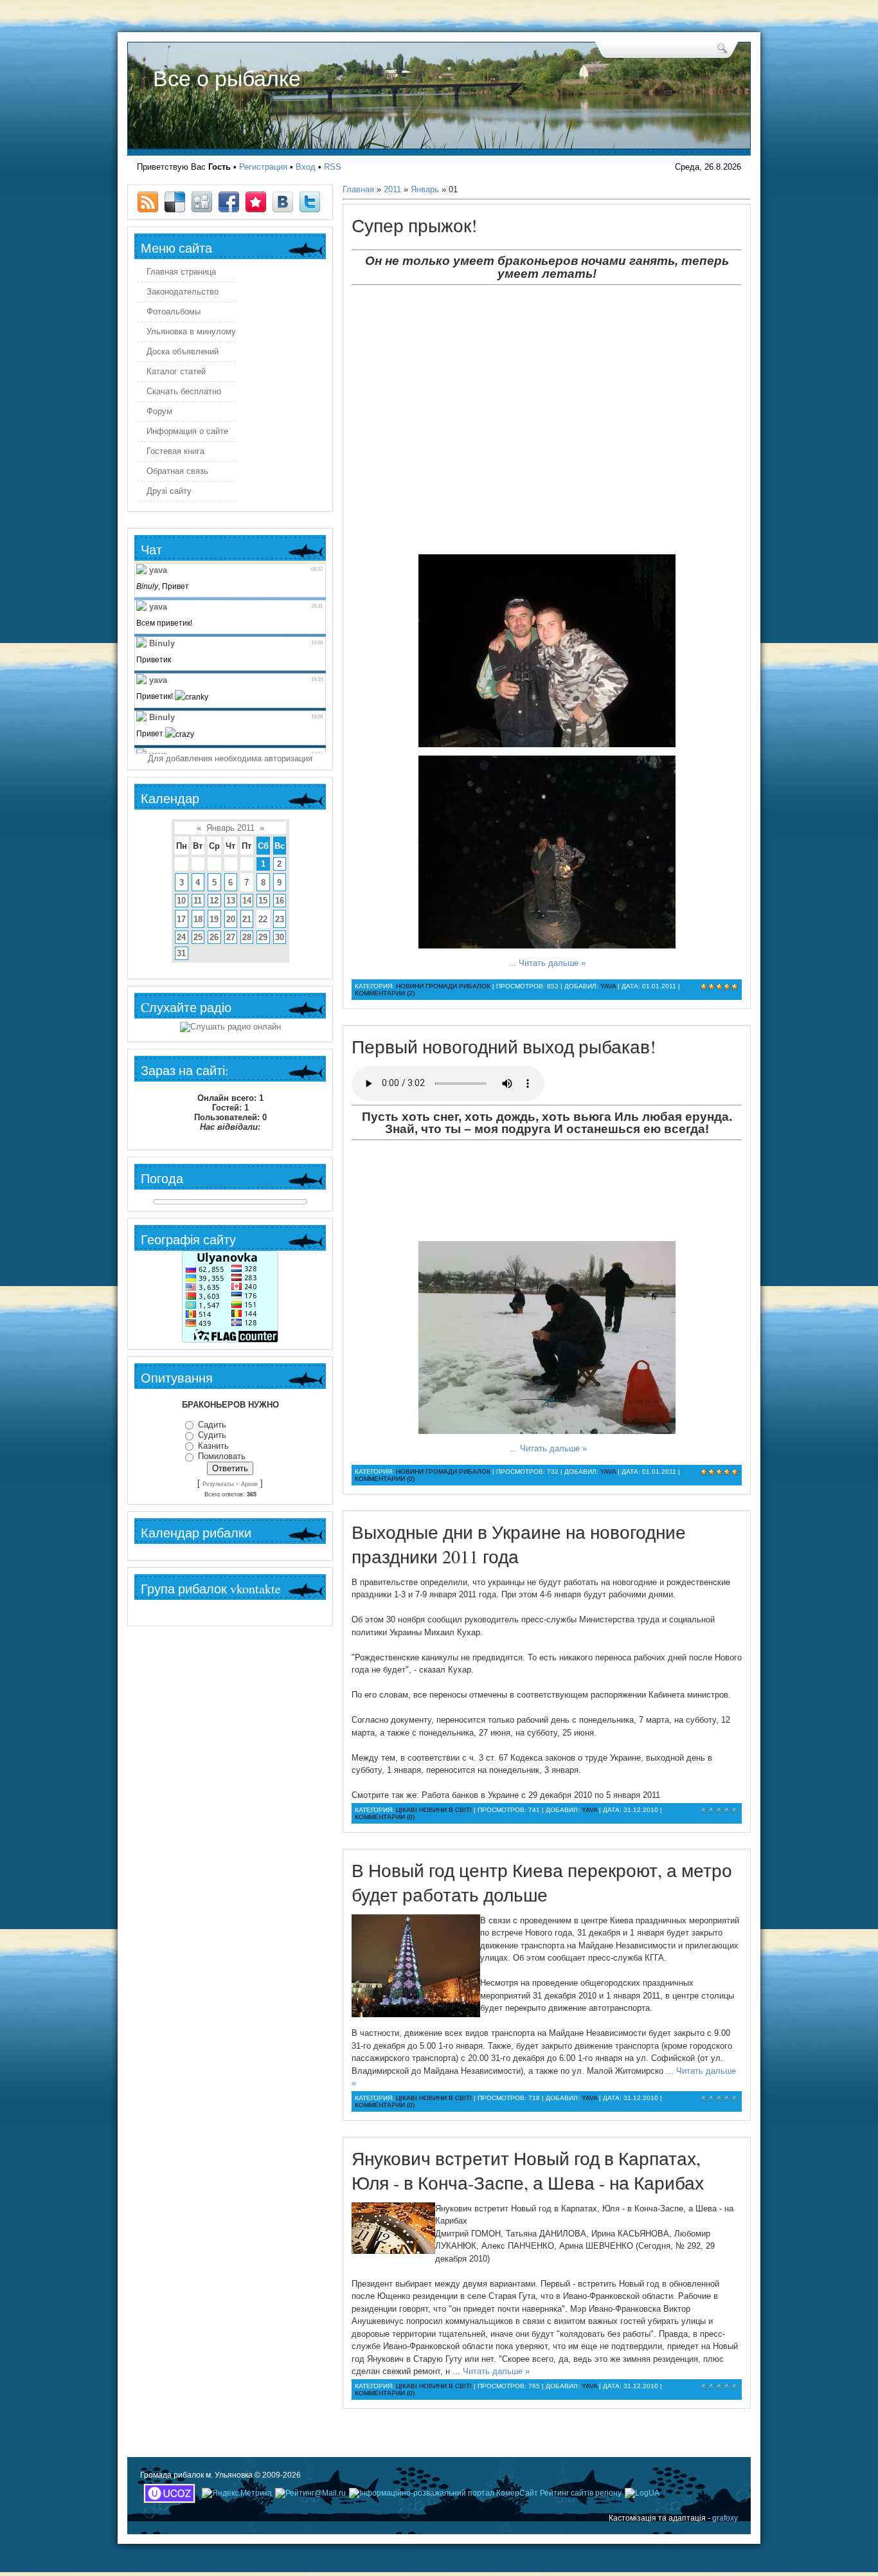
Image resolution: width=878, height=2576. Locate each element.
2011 (392, 189)
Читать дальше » (552, 963)
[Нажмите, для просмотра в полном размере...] (547, 744)
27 (231, 937)
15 (263, 901)
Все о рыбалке (227, 78)
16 (280, 901)
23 (280, 919)
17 (181, 919)
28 (247, 937)
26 (214, 937)
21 (247, 919)
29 (263, 937)
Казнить (213, 1446)
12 (214, 901)
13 (231, 901)
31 (181, 953)
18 (198, 919)
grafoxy (725, 2518)
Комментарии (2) (385, 993)
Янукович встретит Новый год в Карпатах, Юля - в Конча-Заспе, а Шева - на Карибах (528, 2170)
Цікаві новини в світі (434, 1810)
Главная (358, 189)
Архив (249, 1484)
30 (280, 937)
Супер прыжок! (414, 225)
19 (214, 919)
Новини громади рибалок (443, 986)
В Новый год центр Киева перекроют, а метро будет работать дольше (542, 1882)
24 (181, 937)
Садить (212, 1425)
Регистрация (263, 167)
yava (608, 986)
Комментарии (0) (385, 1479)
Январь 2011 (230, 828)
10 (181, 901)
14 (247, 901)
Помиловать (222, 1456)
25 (198, 937)
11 (198, 901)
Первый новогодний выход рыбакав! (504, 1046)
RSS (333, 167)
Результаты (218, 1484)
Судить (212, 1435)
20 (231, 919)
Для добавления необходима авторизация (230, 758)
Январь (425, 189)
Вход (306, 167)
